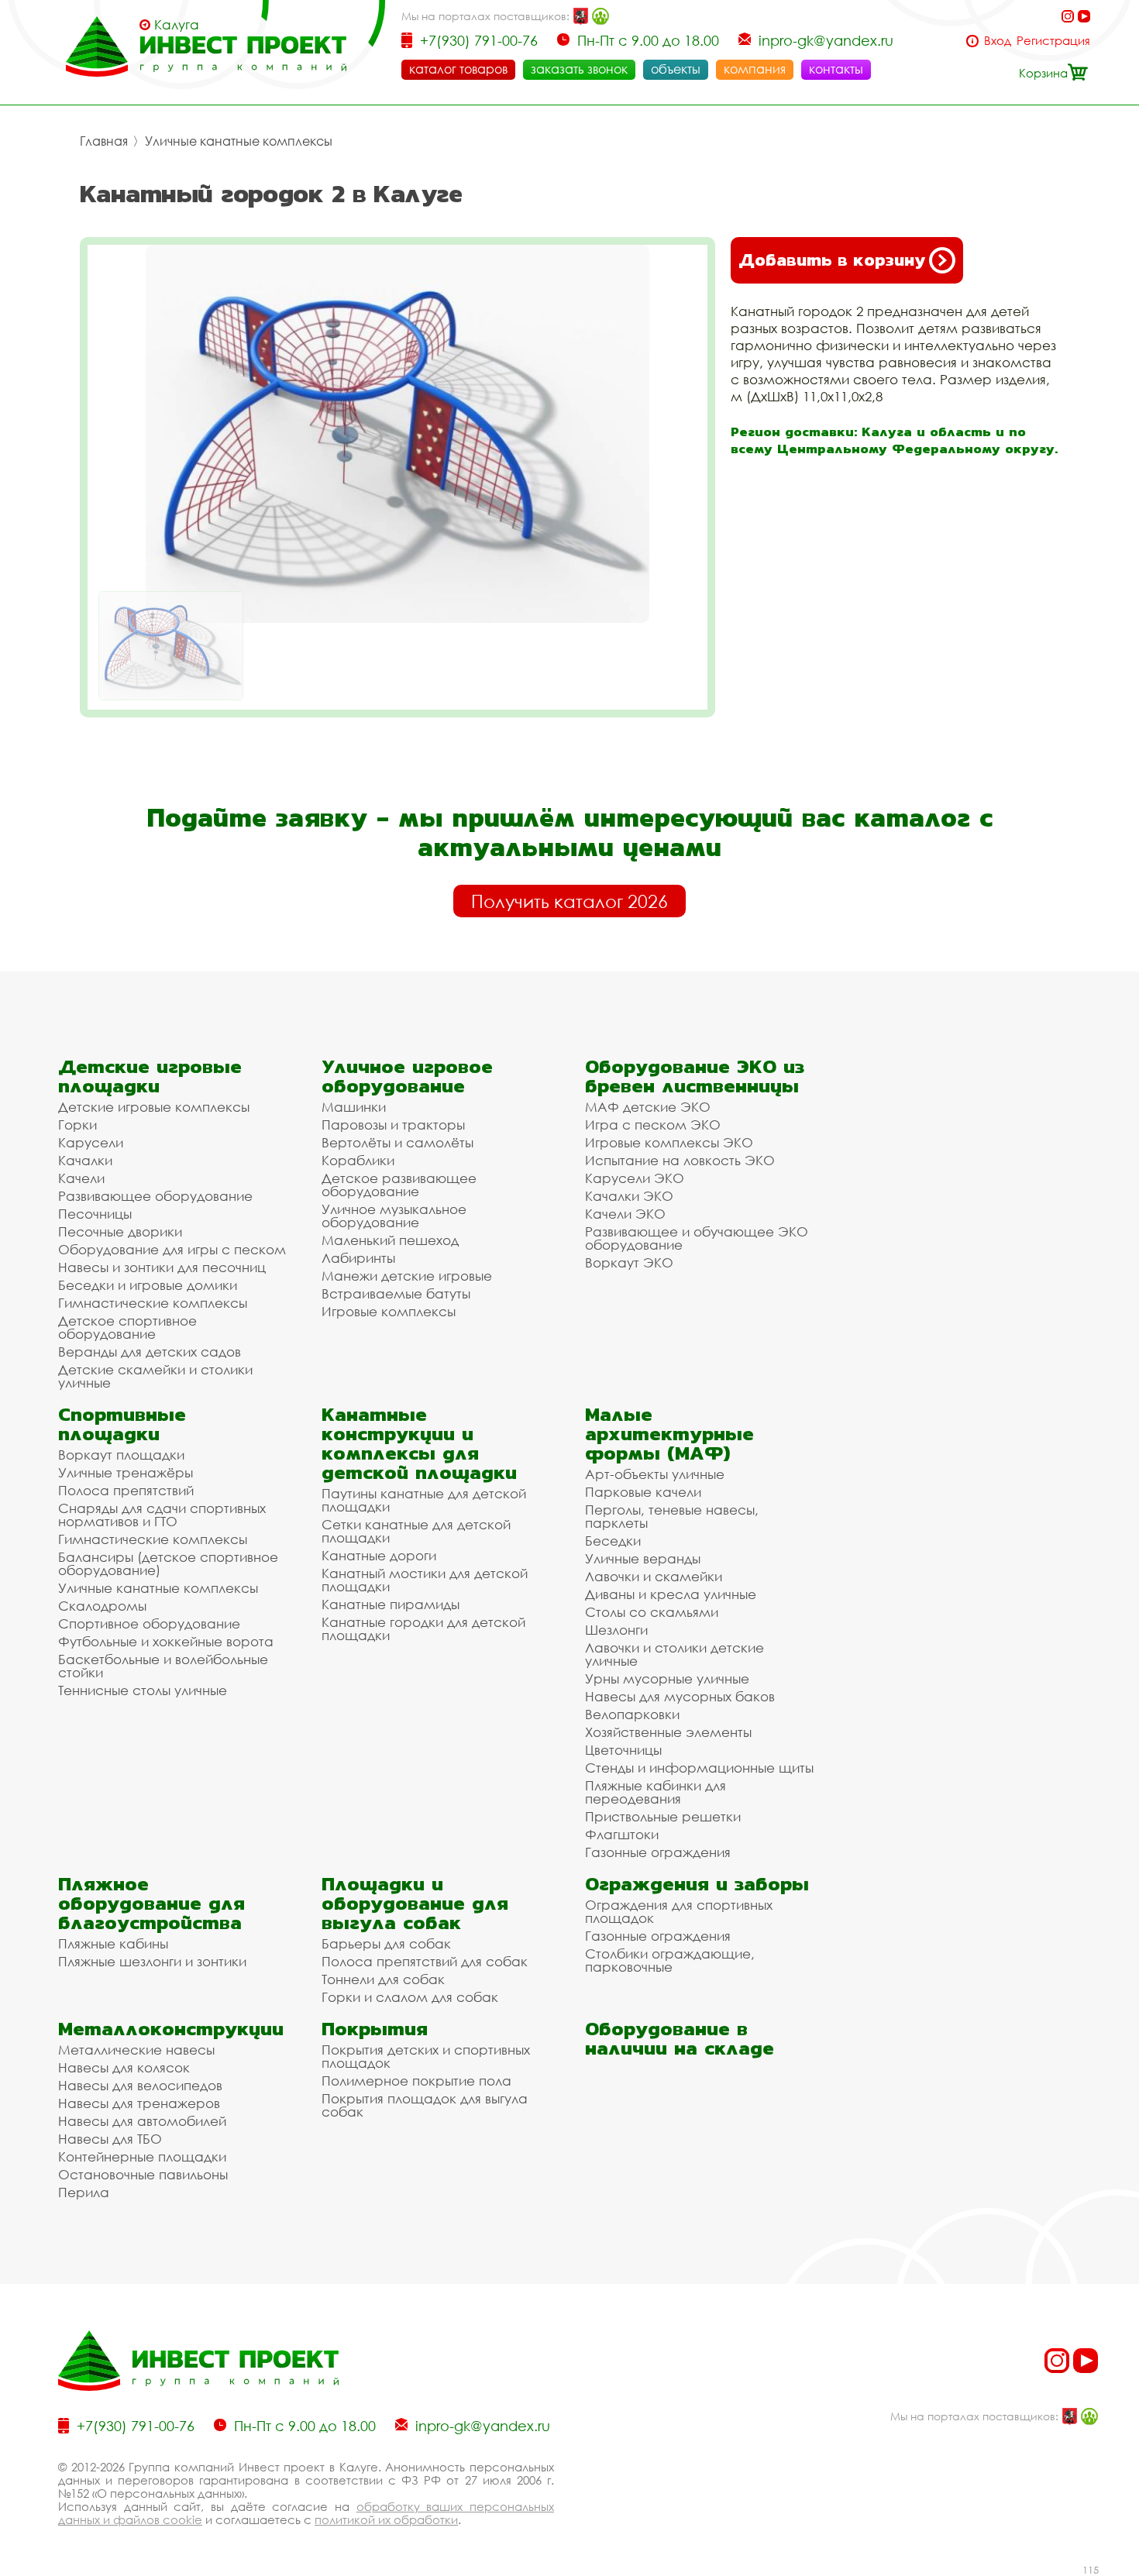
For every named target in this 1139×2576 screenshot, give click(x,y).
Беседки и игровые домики (148, 1285)
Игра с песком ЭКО (653, 1125)
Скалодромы (102, 1606)
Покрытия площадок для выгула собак (425, 2105)
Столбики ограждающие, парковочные (670, 1960)
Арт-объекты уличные (655, 1474)
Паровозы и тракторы (393, 1125)
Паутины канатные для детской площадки (424, 1500)
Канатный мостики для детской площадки (425, 1580)
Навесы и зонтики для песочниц (162, 1267)
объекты (676, 69)
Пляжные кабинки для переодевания (656, 1792)
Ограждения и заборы (697, 1884)
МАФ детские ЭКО (648, 1107)
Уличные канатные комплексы (239, 141)
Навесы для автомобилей (142, 2121)
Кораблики (358, 1160)
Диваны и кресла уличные (671, 1594)
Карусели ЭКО (635, 1178)
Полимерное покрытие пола (416, 2081)
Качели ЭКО (625, 1214)
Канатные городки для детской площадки (423, 1628)
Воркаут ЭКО (629, 1262)
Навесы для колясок (124, 2067)
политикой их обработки (386, 2519)
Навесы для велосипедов (140, 2085)
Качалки (85, 1160)
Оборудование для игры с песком (172, 1249)
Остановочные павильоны (143, 2174)
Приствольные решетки (663, 1816)
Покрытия (375, 2029)
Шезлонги (616, 1630)
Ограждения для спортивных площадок (679, 1911)
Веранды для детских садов (150, 1352)
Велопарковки (632, 1714)
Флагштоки (622, 1834)
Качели (81, 1178)
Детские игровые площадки (150, 1076)
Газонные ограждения (658, 1852)
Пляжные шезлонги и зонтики (152, 1961)
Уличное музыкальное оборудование (394, 1216)
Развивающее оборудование (155, 1196)
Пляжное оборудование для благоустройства (151, 1903)
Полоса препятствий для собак (425, 1961)
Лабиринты (358, 1258)
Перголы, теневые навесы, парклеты (672, 1516)
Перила (84, 2192)
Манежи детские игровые (407, 1276)
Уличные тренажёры (126, 1472)
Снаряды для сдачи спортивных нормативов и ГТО (162, 1515)
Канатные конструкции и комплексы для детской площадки (419, 1443)
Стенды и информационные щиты (699, 1768)
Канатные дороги (379, 1555)
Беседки (613, 1541)
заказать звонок (579, 69)
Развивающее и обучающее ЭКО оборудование (697, 1238)
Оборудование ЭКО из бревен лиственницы (695, 1076)
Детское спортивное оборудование (127, 1327)
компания (755, 69)
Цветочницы (623, 1750)
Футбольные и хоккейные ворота (166, 1641)
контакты (836, 69)
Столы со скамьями (652, 1612)
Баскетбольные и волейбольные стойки (163, 1666)
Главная (104, 141)
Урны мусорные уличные (667, 1678)
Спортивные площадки (122, 1424)
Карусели (91, 1142)
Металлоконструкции (171, 2029)
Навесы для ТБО (110, 2139)
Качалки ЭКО (629, 1196)
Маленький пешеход (390, 1240)
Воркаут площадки (121, 1455)
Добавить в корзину (832, 260)
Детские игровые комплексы (154, 1107)
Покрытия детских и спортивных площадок (426, 2056)
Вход (998, 41)
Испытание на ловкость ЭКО (680, 1160)
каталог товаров (458, 69)
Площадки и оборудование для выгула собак (415, 1903)
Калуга (177, 25)
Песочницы (95, 1214)
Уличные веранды (643, 1558)
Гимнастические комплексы (153, 1303)
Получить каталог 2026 (569, 901)
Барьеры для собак (386, 1943)
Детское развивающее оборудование (399, 1185)
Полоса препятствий (126, 1490)
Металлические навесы (136, 2050)
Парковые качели (643, 1492)
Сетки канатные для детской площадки (416, 1531)
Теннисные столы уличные (143, 1690)
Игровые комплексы (389, 1311)
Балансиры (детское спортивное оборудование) (168, 1563)
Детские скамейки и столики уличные (155, 1376)
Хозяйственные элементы (668, 1732)
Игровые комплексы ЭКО (669, 1142)
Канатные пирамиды (391, 1604)
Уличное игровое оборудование (407, 1076)
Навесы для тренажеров (139, 2103)
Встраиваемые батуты (396, 1293)
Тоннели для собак (383, 1979)
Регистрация (1053, 41)
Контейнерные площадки (142, 2156)
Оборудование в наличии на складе (680, 2038)
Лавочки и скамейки (654, 1576)
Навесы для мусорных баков (680, 1696)
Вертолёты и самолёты (397, 1142)
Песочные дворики (120, 1231)
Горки (77, 1125)
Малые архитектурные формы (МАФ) (669, 1434)
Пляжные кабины (113, 1943)
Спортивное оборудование (149, 1623)
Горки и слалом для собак (410, 1997)
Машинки (354, 1107)
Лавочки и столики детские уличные (674, 1654)
